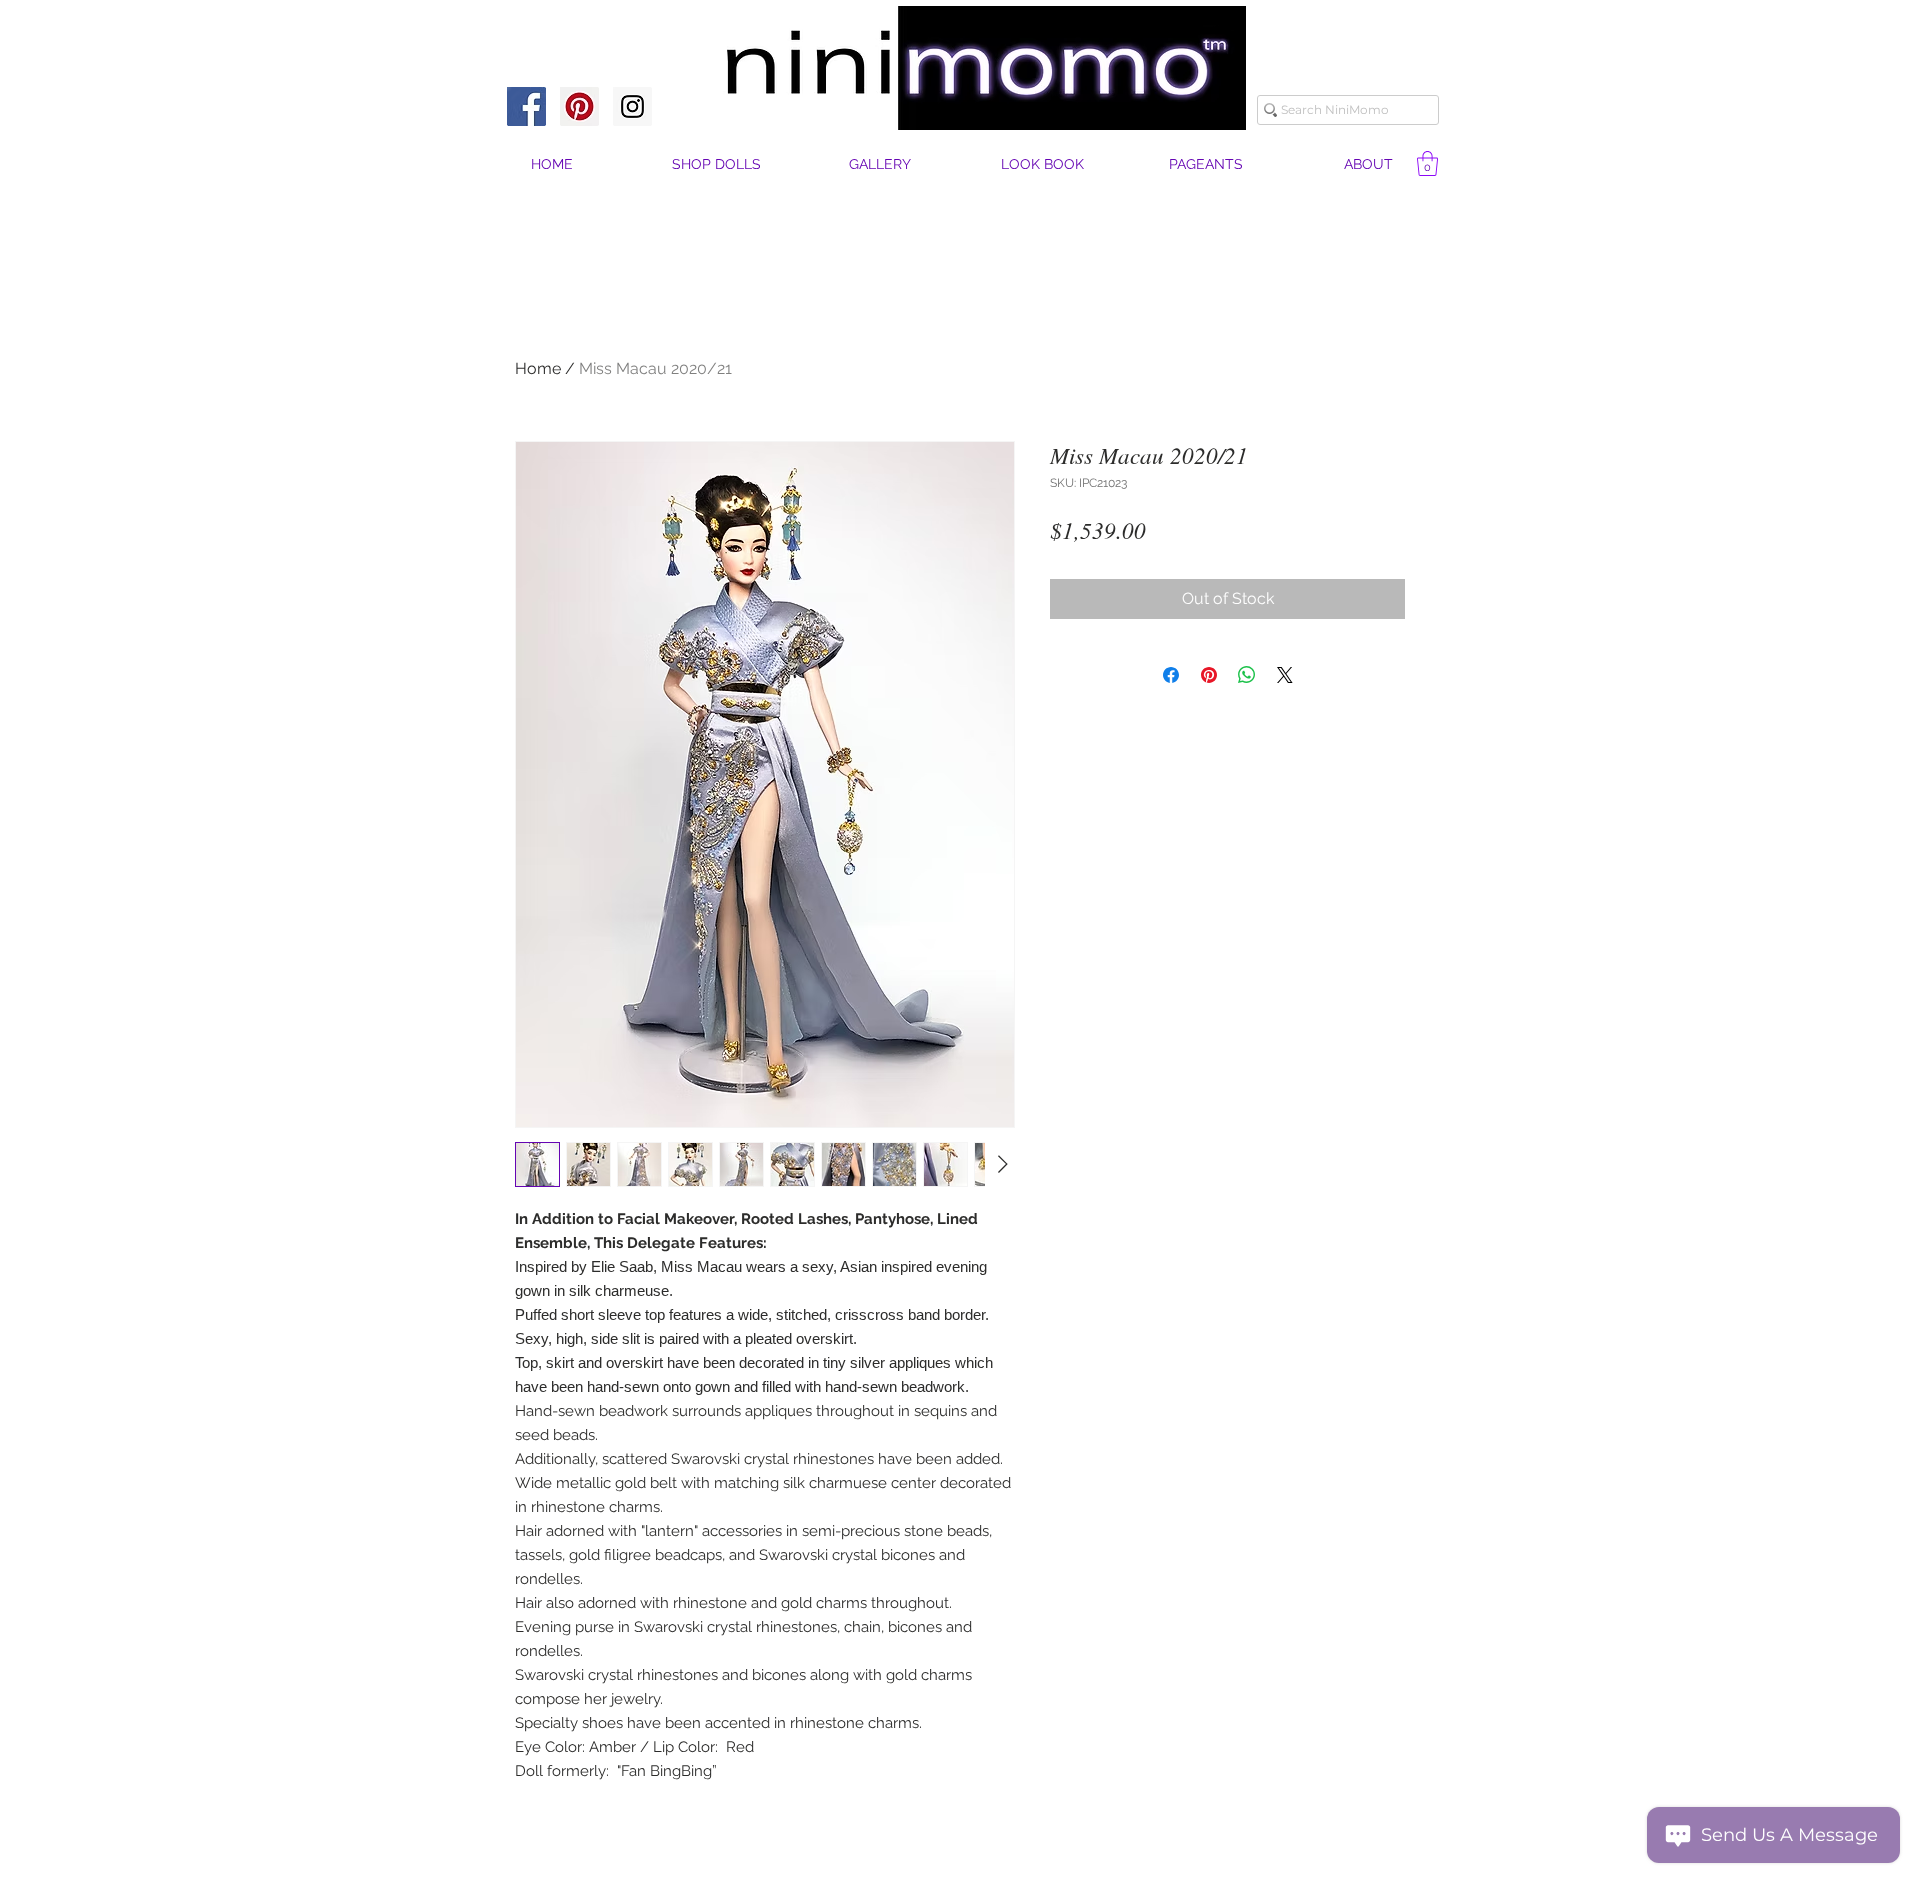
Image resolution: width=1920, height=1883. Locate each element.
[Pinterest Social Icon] (579, 106)
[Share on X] (1285, 675)
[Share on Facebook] (1171, 675)
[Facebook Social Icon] (526, 106)
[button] (1368, 164)
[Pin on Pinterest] (1209, 675)
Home (538, 368)
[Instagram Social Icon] (632, 106)
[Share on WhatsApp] (1247, 675)
